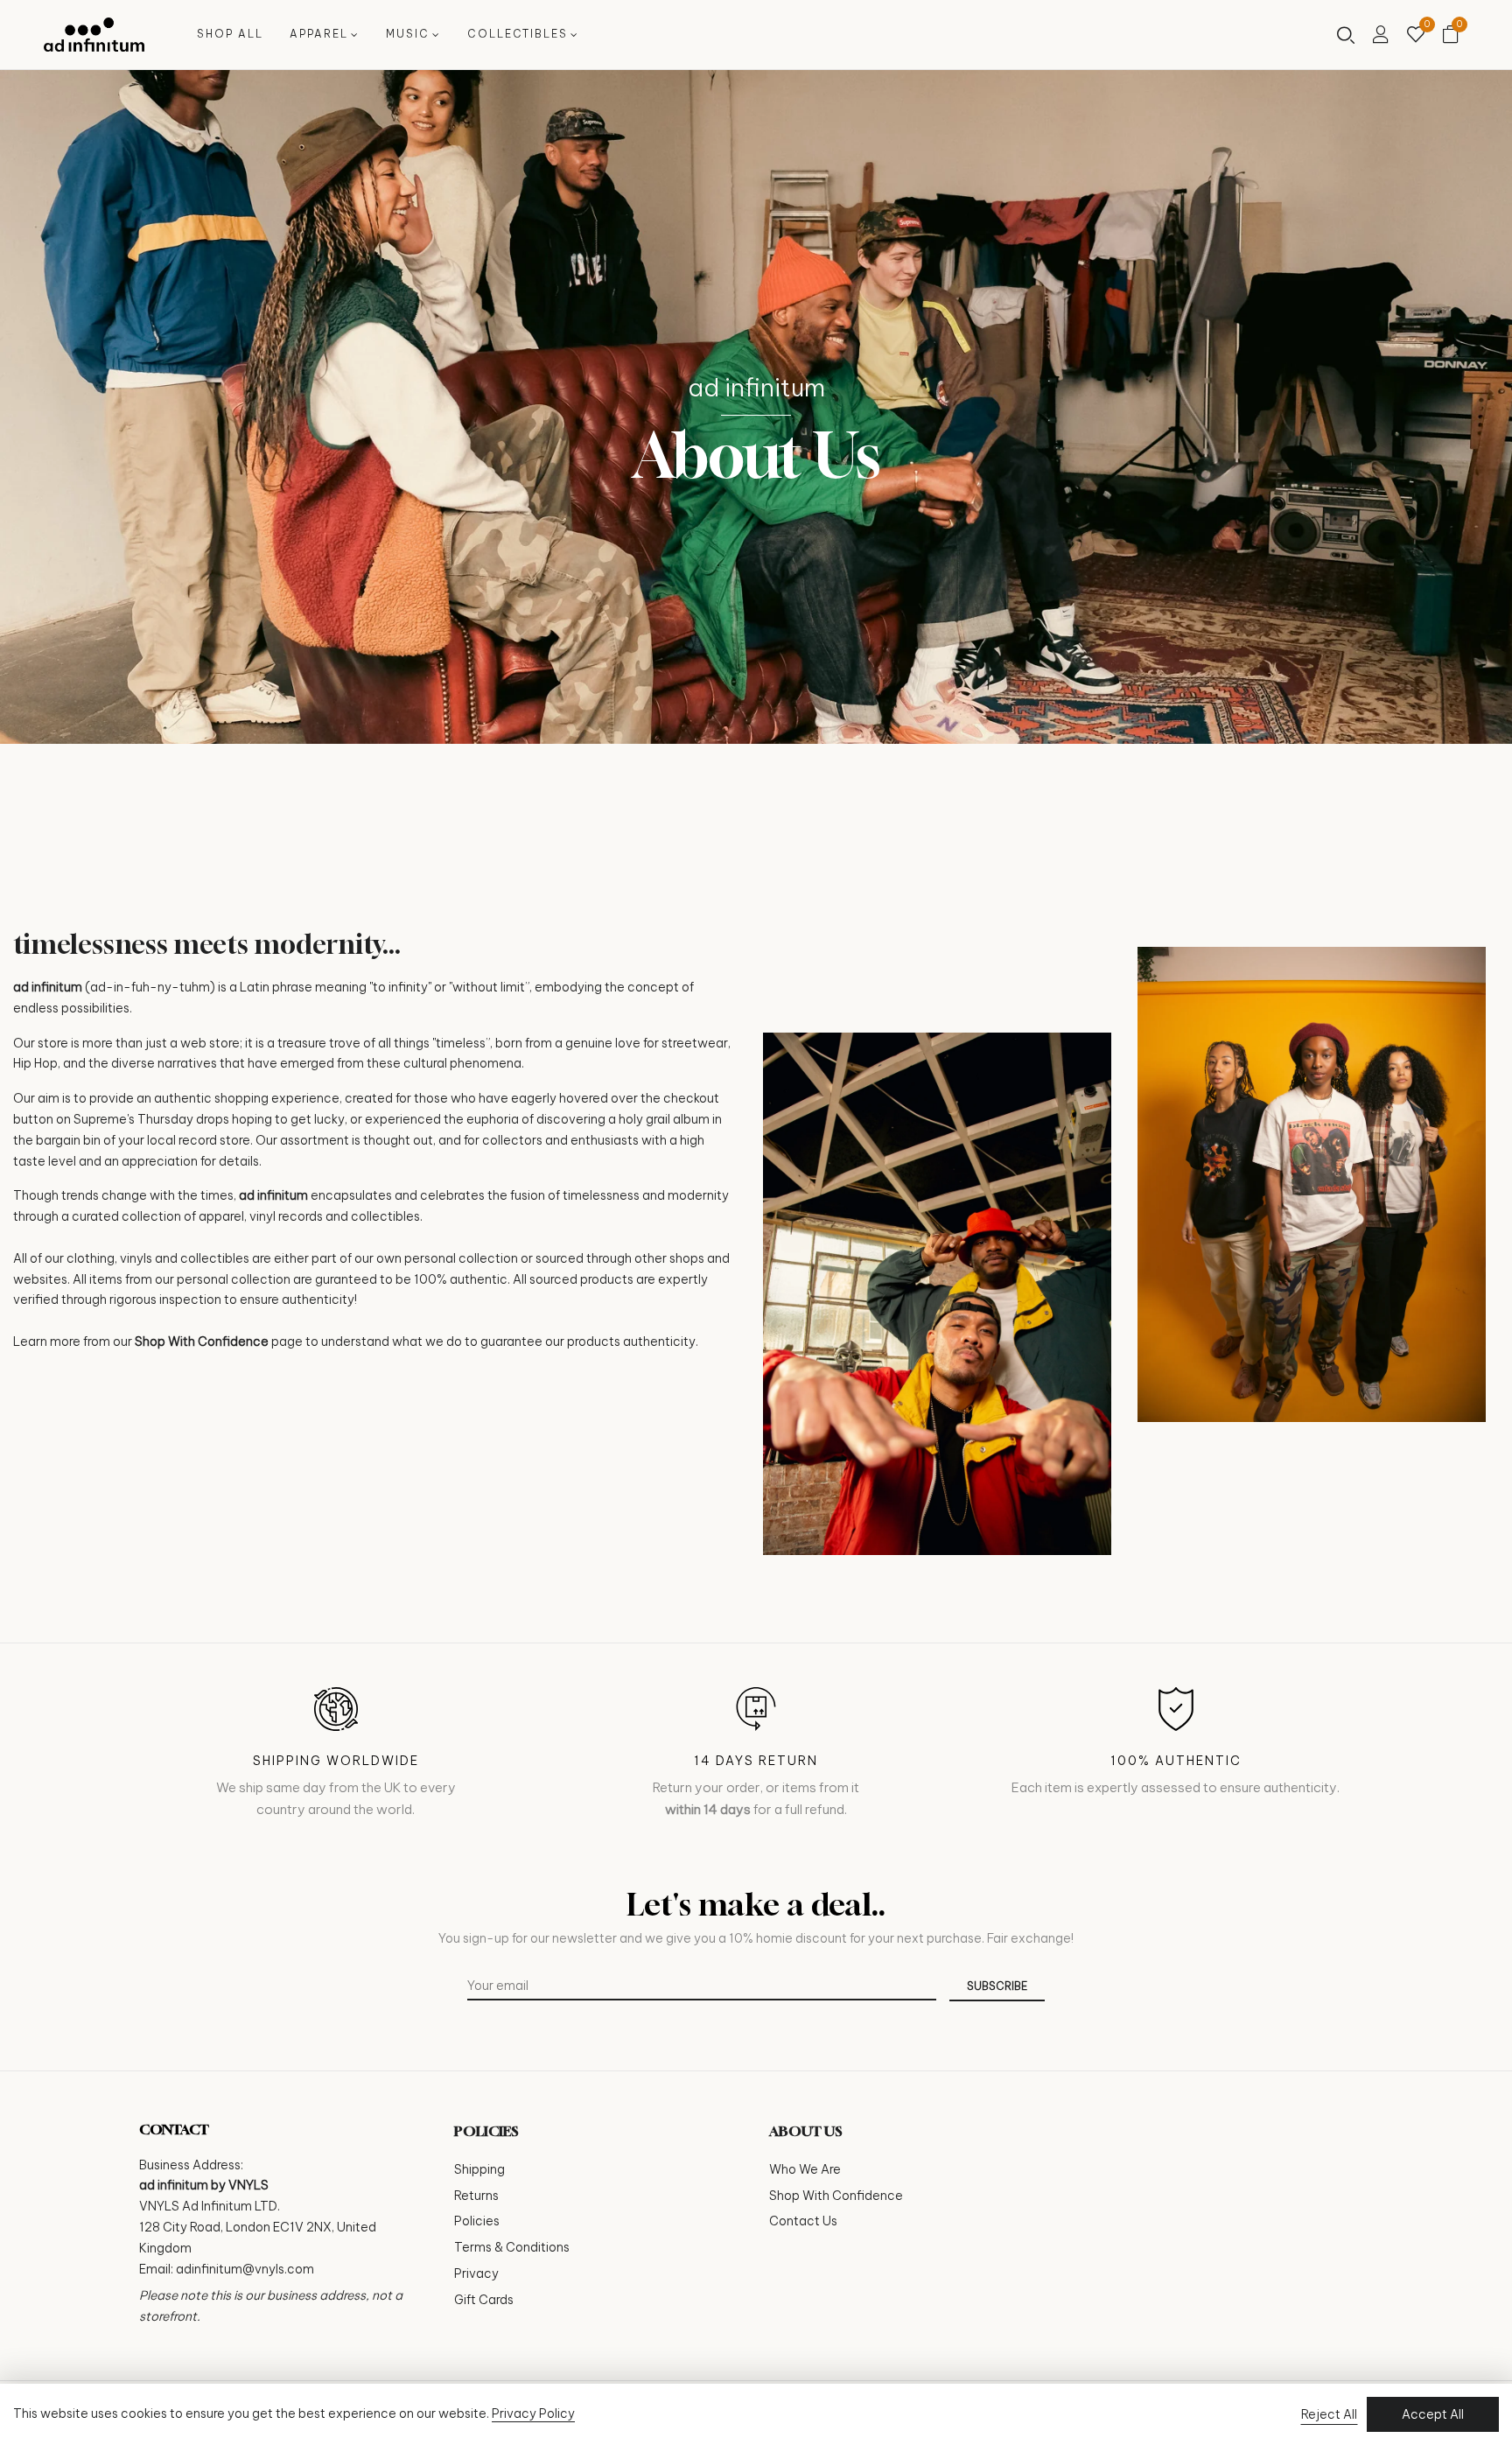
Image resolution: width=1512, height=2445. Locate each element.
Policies (477, 2221)
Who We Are (805, 2169)
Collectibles (518, 34)
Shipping (479, 2169)
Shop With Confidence (202, 1342)
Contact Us (803, 2221)
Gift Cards (484, 2300)
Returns (476, 2196)
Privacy (476, 2273)
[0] (1416, 36)
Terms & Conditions (512, 2247)
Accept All (1433, 2414)
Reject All (1329, 2414)
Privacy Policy (533, 2413)
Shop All (230, 34)
